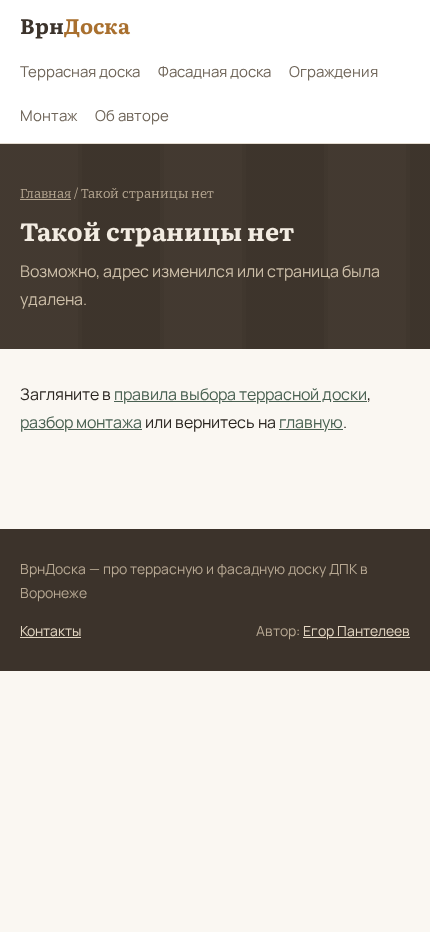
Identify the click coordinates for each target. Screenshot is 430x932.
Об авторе (132, 115)
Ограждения (333, 71)
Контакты (50, 630)
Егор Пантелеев (356, 630)
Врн (75, 24)
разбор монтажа (81, 422)
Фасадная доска (214, 71)
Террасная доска (80, 71)
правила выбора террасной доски (240, 394)
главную (311, 422)
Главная (45, 193)
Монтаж (48, 115)
